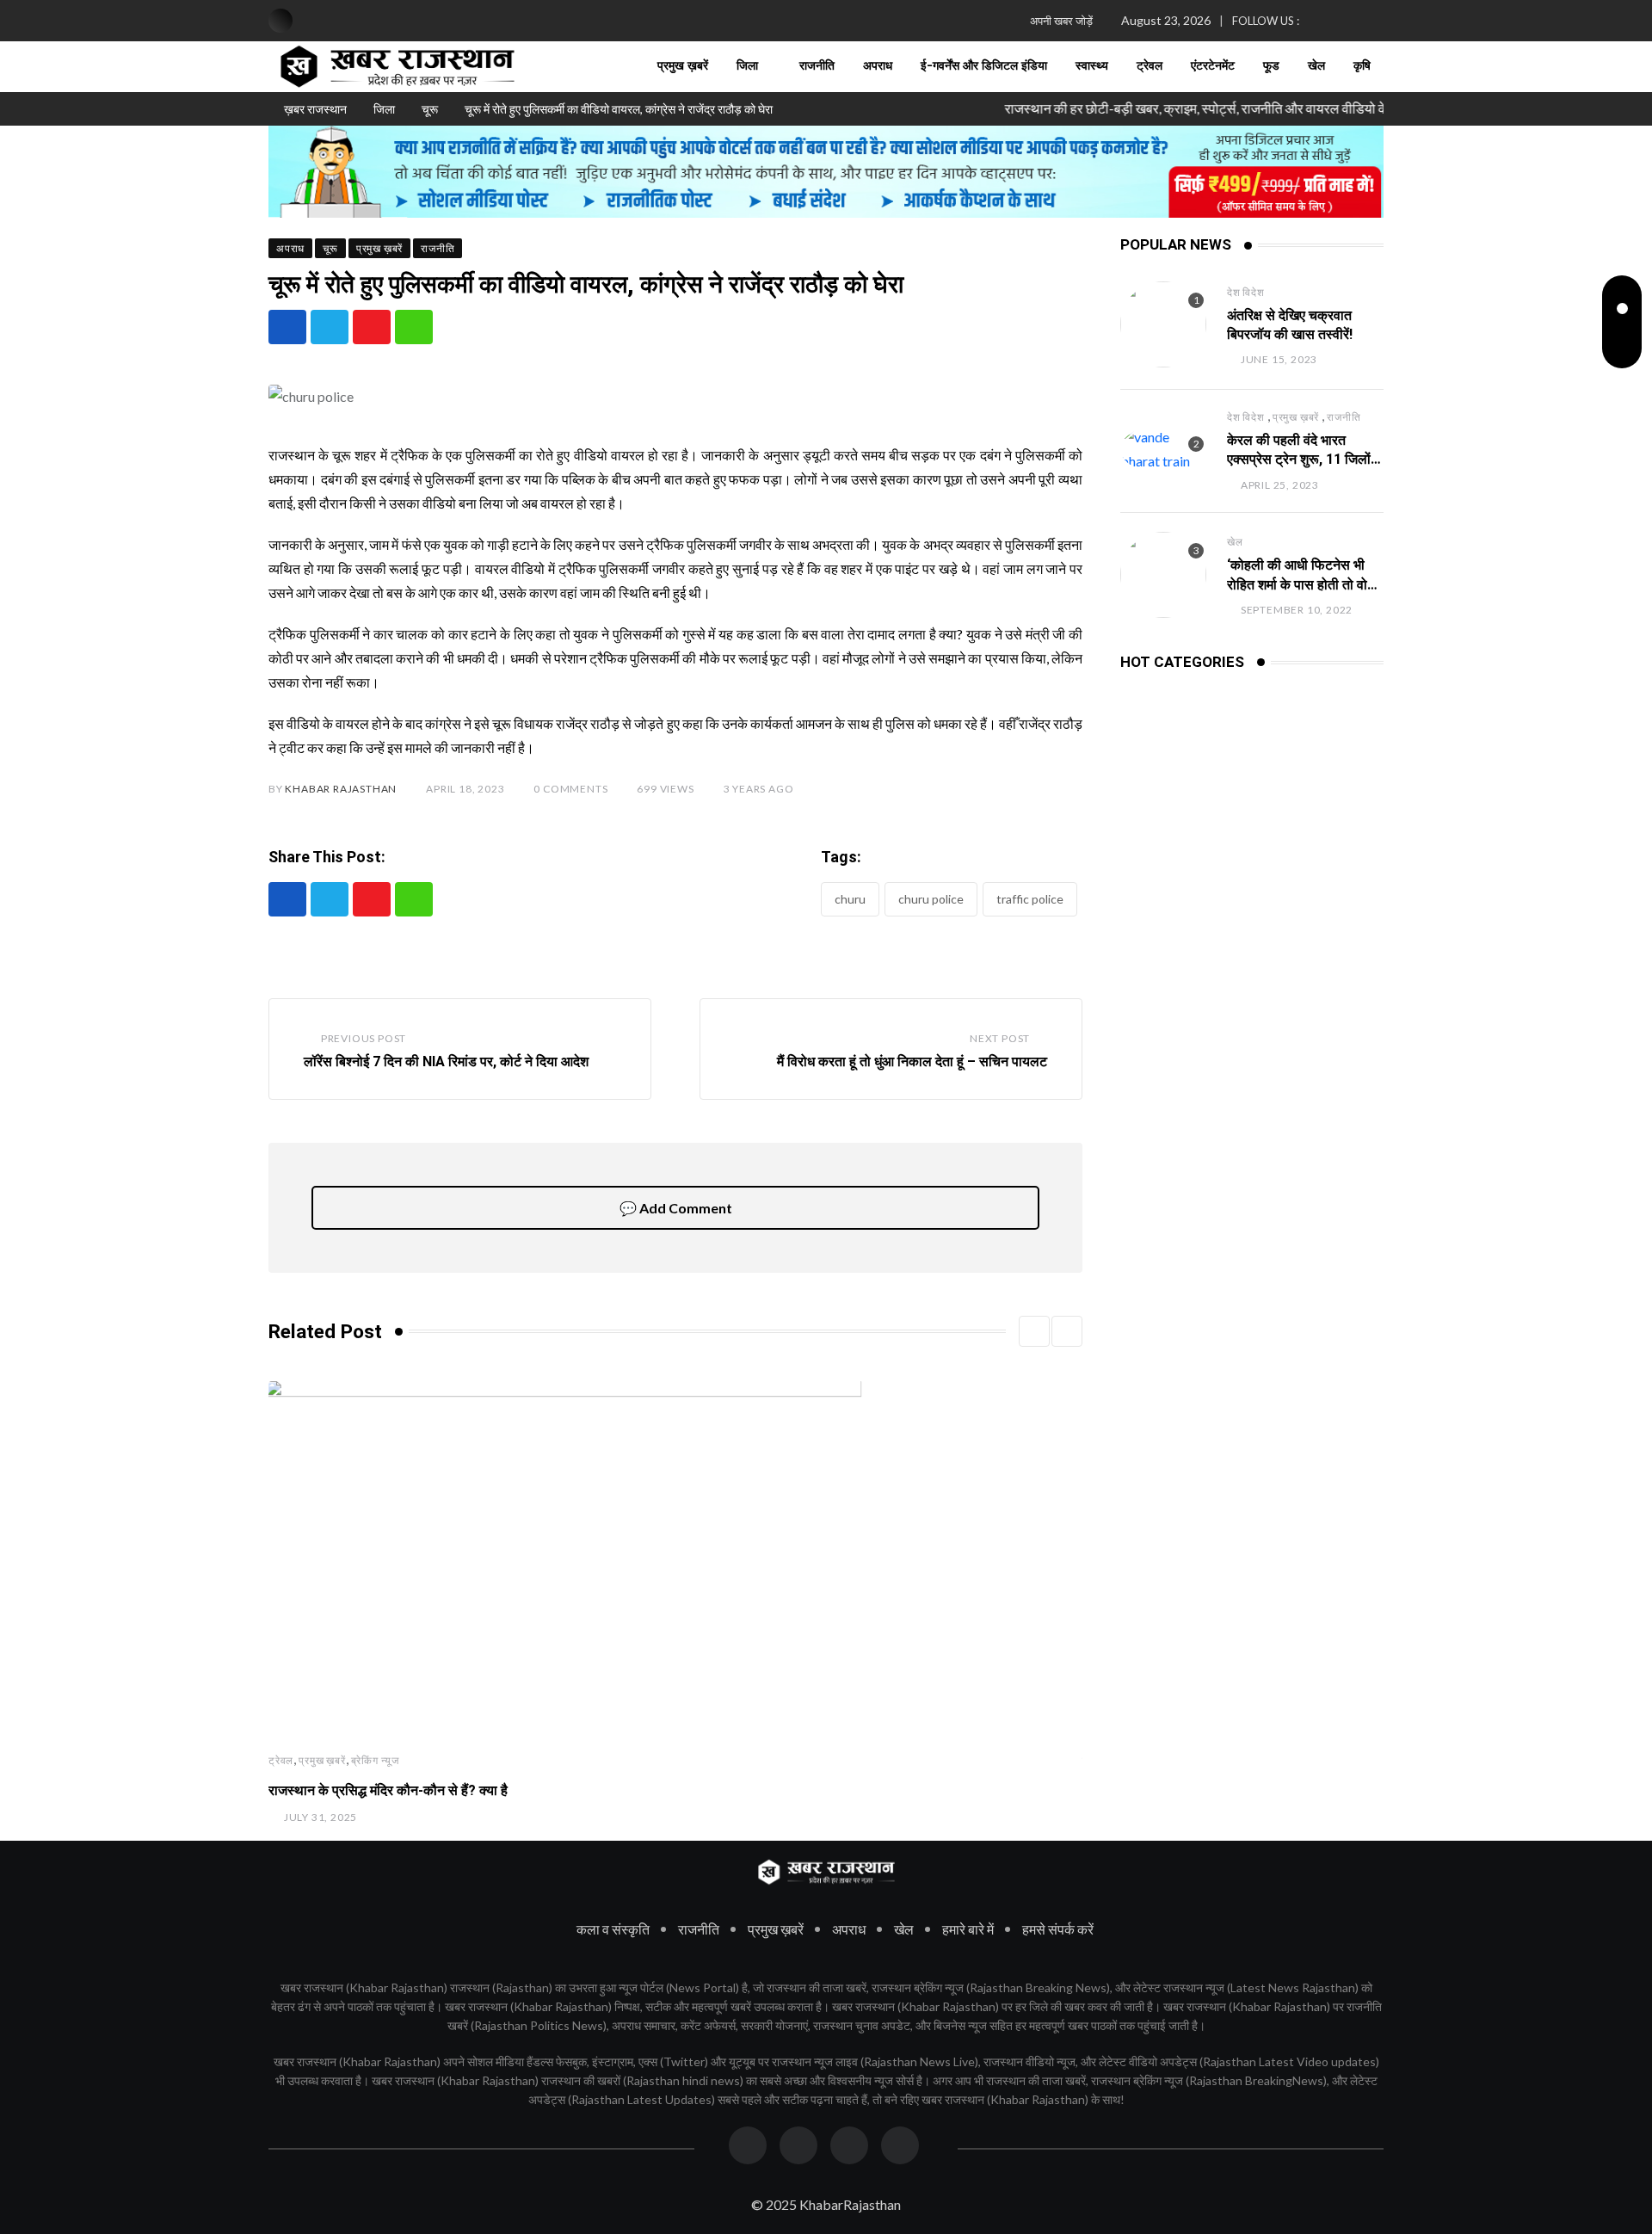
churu (850, 899)
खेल (1316, 66)
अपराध (878, 66)
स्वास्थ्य (1092, 66)
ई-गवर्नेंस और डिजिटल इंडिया (984, 66)
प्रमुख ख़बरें (683, 66)
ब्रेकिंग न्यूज (375, 1760)
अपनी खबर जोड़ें (1061, 21)
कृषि (1362, 66)
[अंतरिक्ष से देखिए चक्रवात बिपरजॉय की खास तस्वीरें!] (1163, 324)
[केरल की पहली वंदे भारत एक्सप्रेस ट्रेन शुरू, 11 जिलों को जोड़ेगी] (1163, 449)
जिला (747, 66)
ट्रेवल (1150, 66)
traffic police (1030, 899)
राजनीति (817, 66)
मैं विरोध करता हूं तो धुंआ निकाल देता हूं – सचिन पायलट (912, 1061)
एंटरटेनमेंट (1213, 66)
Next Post (1000, 1038)
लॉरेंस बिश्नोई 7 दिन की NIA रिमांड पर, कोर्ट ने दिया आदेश (446, 1061)
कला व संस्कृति (613, 1929)
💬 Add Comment (676, 1208)
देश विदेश (1246, 292)
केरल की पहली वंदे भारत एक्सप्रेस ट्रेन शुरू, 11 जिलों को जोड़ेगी (1299, 460)
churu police (931, 899)
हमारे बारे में (968, 1929)
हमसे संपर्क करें (1058, 1929)
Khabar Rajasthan (341, 789)
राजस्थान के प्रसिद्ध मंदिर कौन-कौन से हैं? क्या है (388, 1790)
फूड (1271, 66)
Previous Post (364, 1038)
